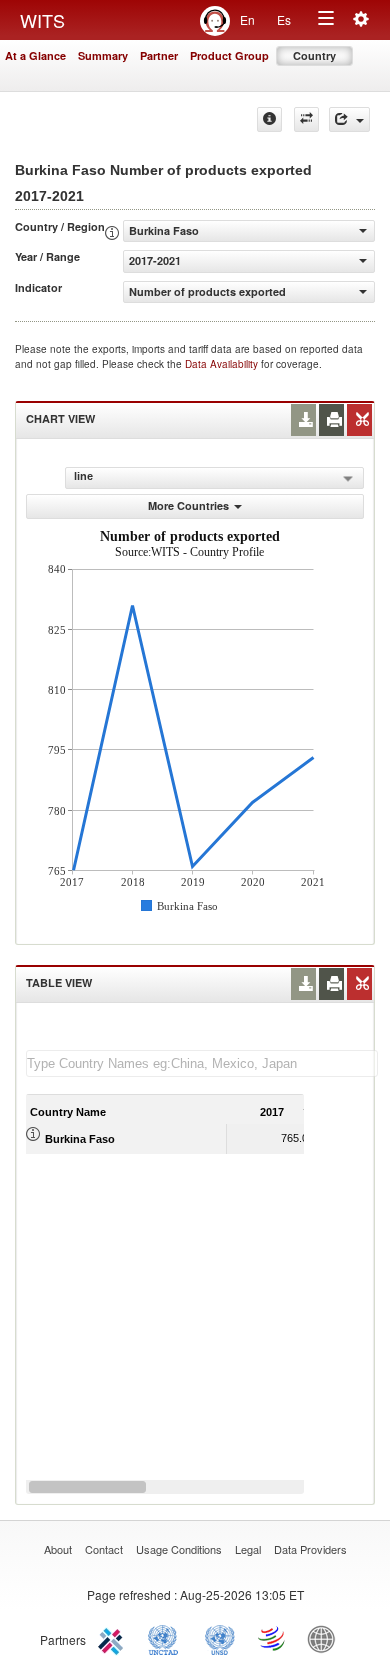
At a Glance (35, 55)
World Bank (326, 1638)
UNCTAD (167, 1638)
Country (314, 55)
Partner (159, 55)
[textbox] (202, 1063)
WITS (42, 20)
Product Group (229, 55)
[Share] (349, 119)
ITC (114, 1638)
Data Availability (223, 364)
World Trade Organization (273, 1638)
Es (284, 19)
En (247, 19)
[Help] (269, 119)
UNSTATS (220, 1638)
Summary (103, 55)
